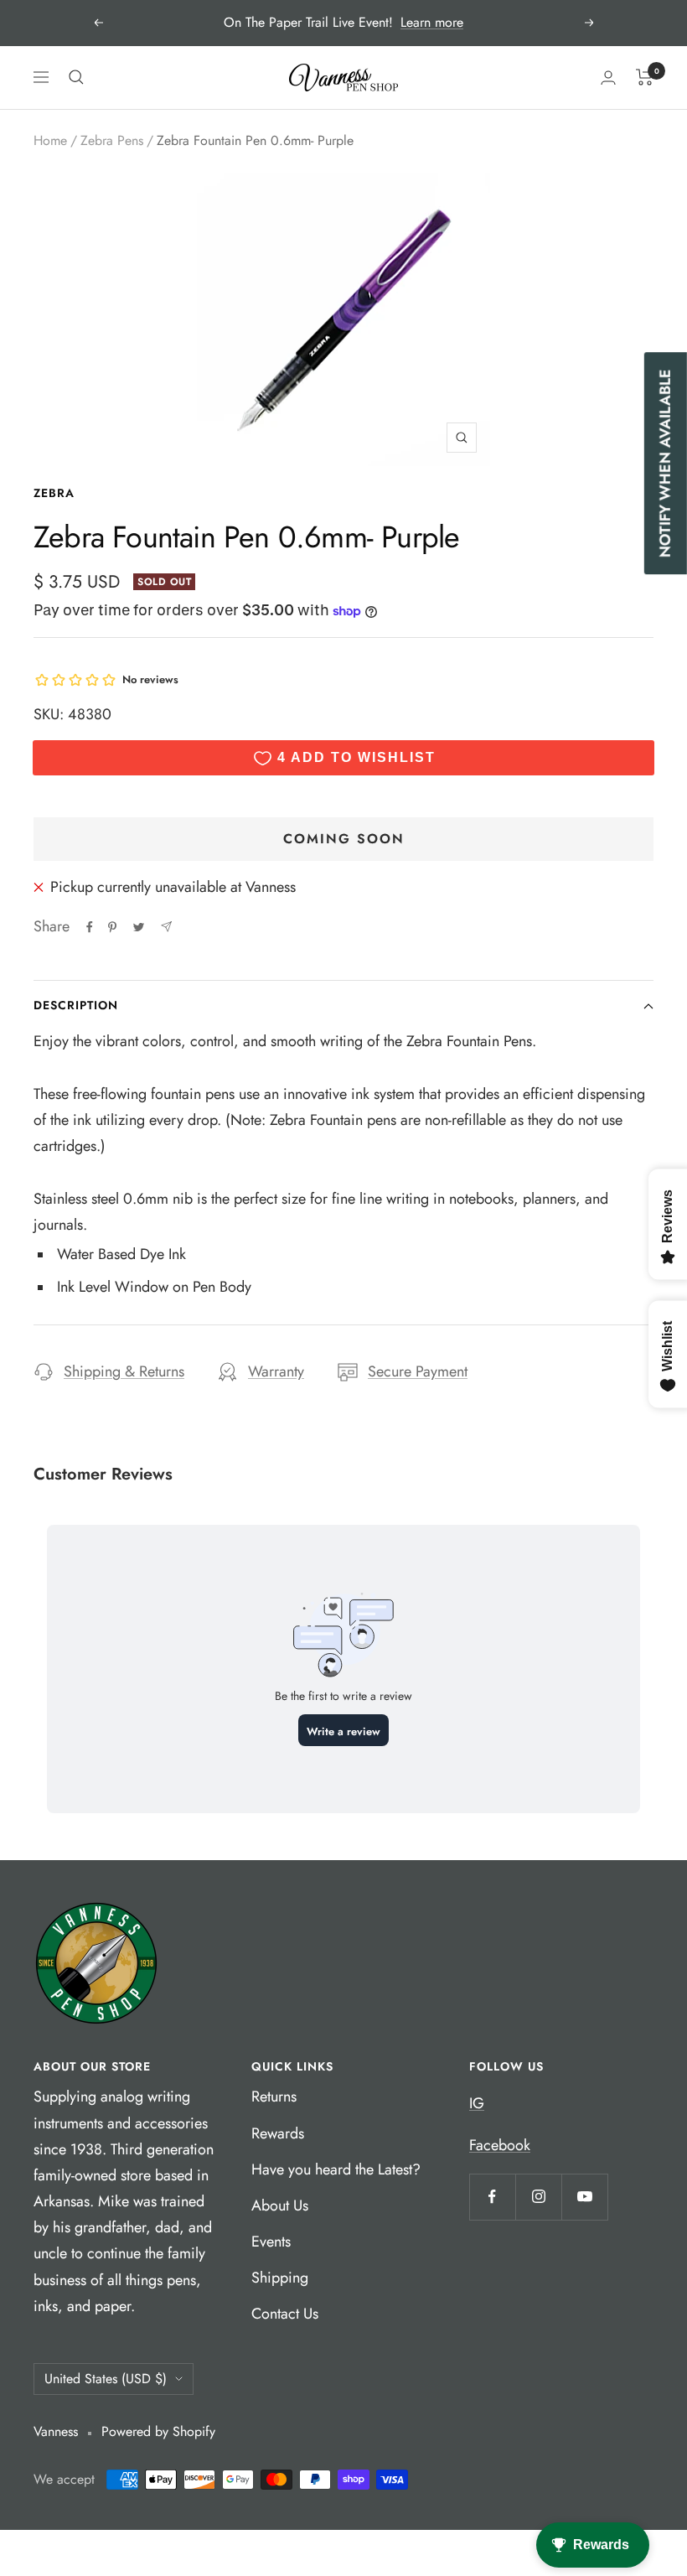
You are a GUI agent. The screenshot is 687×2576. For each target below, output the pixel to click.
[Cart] (645, 77)
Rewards (278, 2133)
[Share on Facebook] (90, 927)
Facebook (500, 2145)
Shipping (280, 2278)
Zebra (54, 493)
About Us (280, 2205)
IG (477, 2103)
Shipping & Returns (124, 1371)
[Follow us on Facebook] (492, 2197)
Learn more (432, 22)
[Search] (76, 77)
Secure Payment (418, 1371)
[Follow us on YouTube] (584, 2197)
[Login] (608, 78)
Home (50, 140)
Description (76, 1005)
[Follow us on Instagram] (538, 2197)
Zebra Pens (112, 140)
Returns (274, 2097)
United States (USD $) (106, 2379)
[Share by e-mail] (166, 927)
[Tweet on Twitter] (139, 927)
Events (271, 2242)
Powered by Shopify (158, 2431)
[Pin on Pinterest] (112, 927)
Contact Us (285, 2314)
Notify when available (665, 463)
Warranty (276, 1371)
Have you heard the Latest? (336, 2169)
